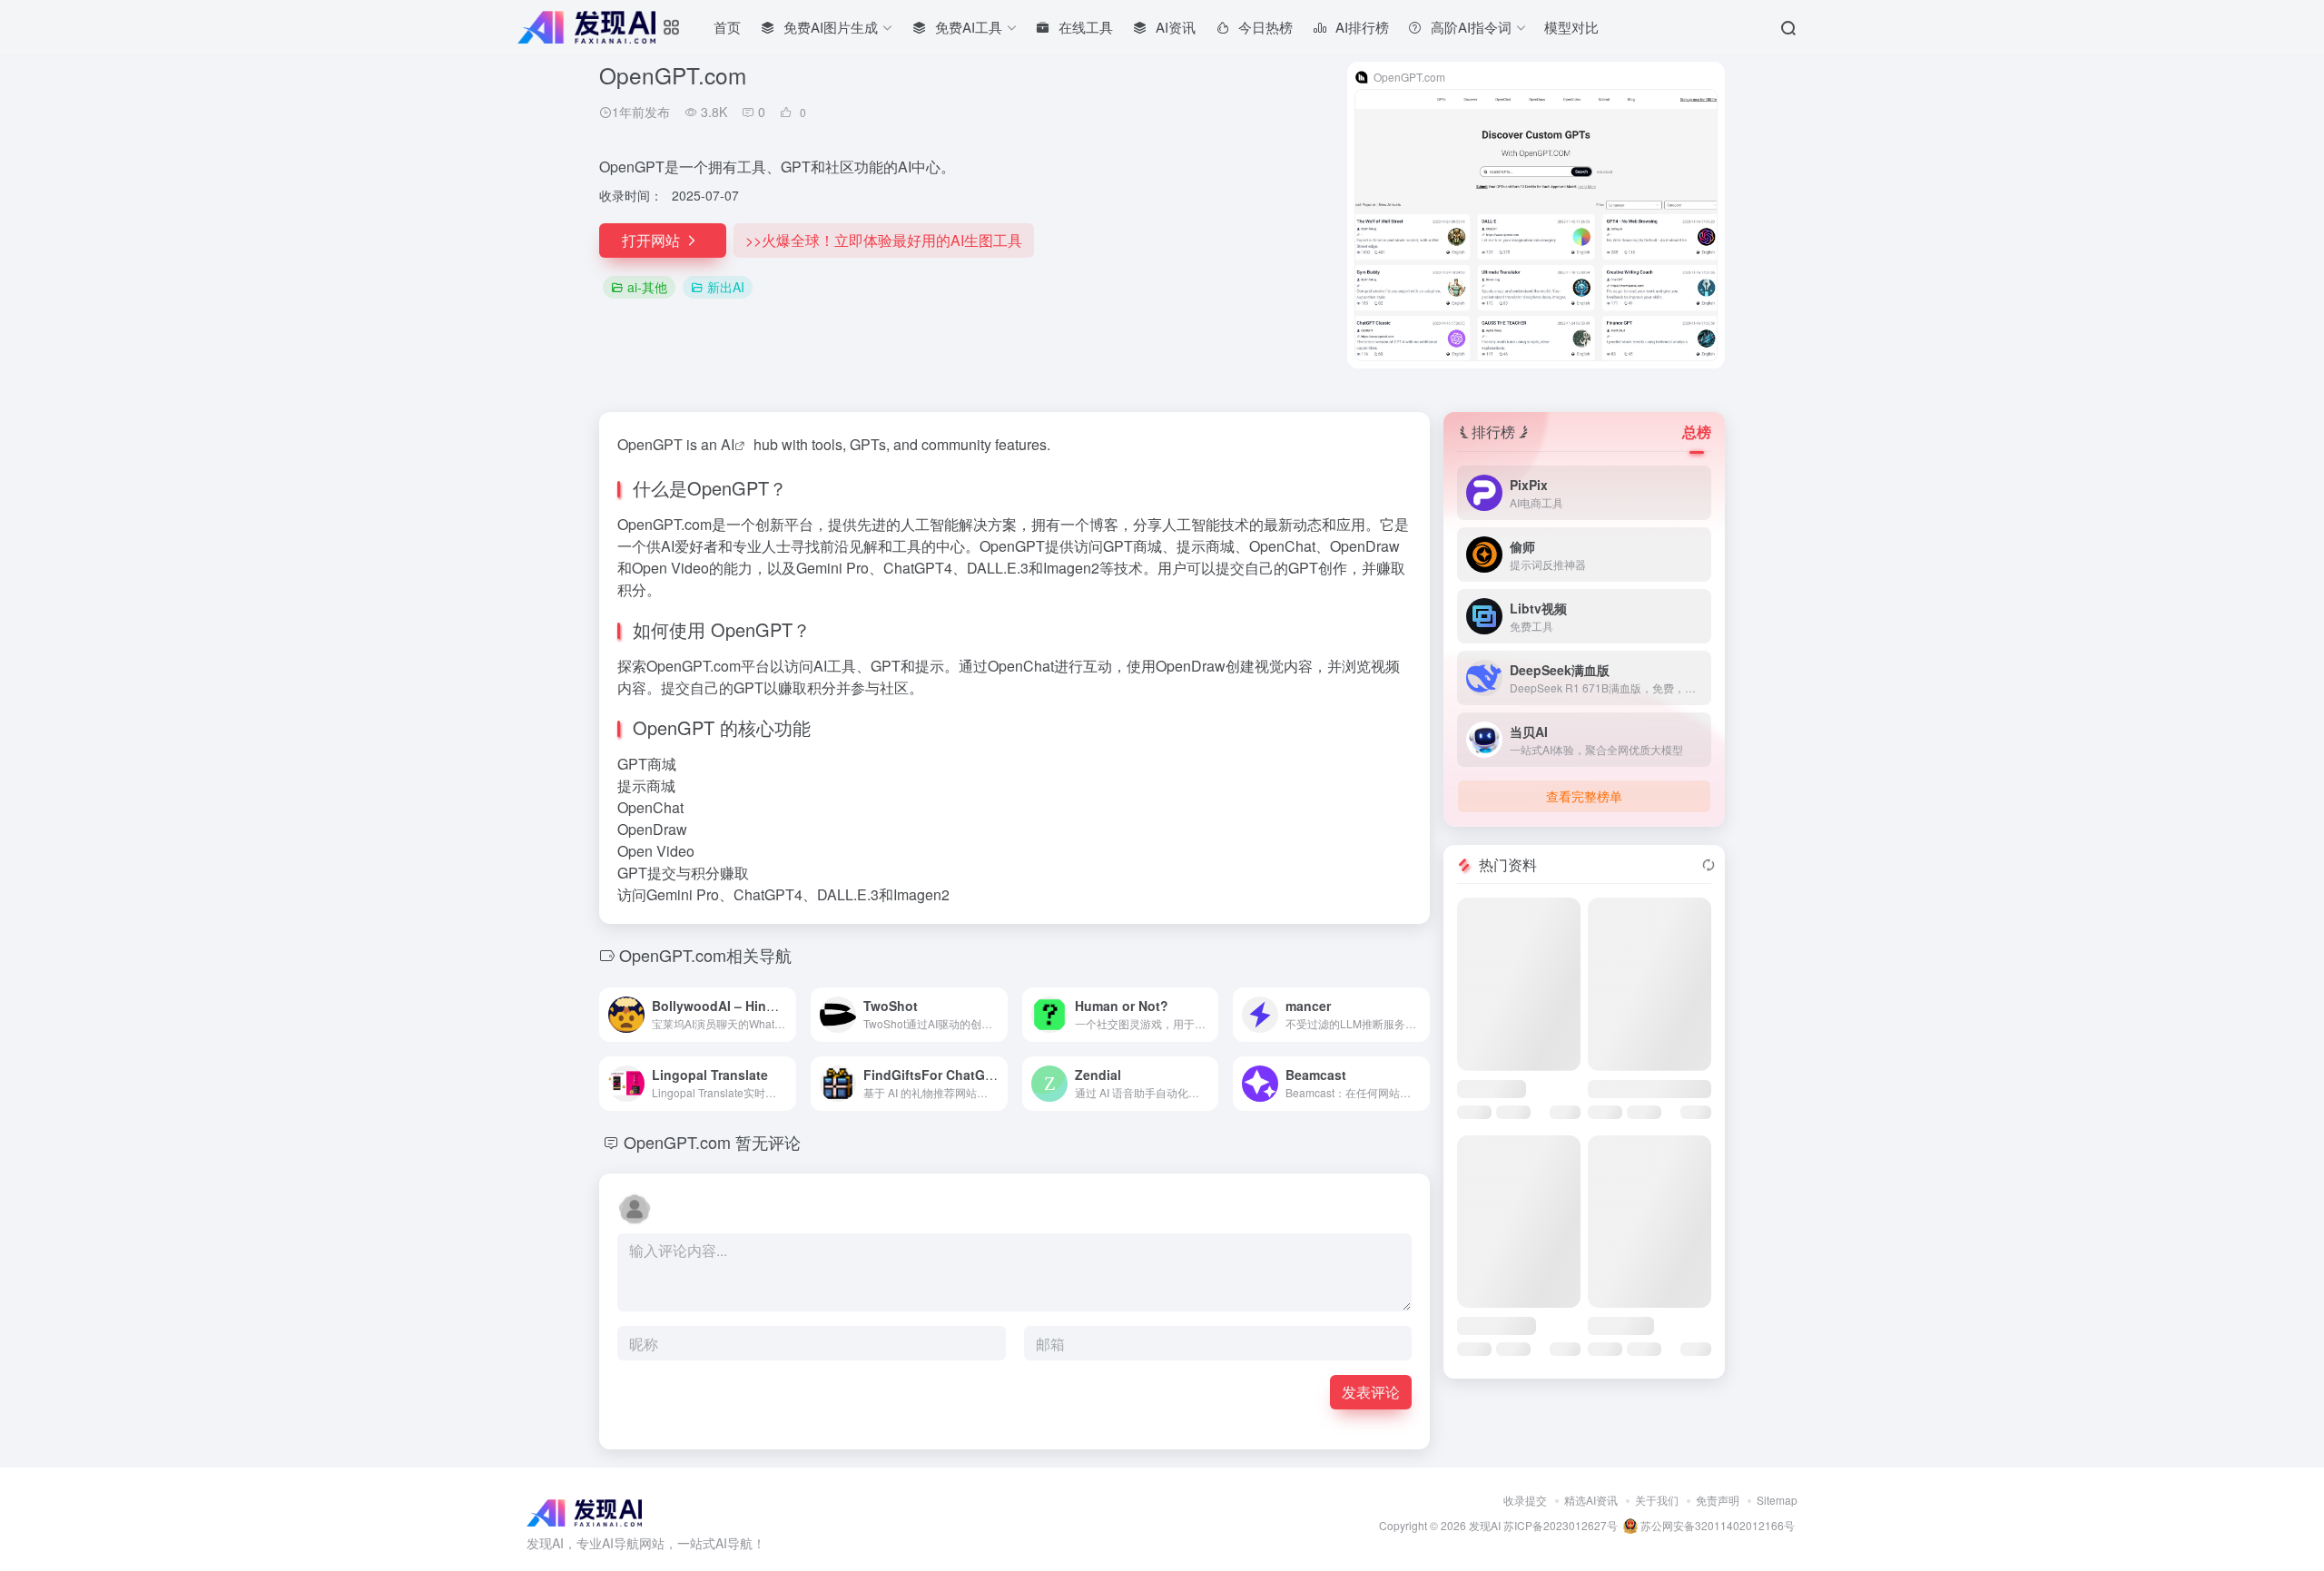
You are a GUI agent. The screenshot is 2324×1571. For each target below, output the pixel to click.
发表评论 (1371, 1392)
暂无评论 (768, 1142)
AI (728, 444)
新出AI (726, 287)
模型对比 (1571, 27)
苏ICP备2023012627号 (1561, 1525)
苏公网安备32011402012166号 (1716, 1525)
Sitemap (1777, 1500)
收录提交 (1525, 1500)
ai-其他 (647, 287)
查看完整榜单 (1584, 796)
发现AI (1485, 1525)
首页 (727, 27)
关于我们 (1657, 1500)
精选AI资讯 (1591, 1500)
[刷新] (1709, 865)
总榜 (1697, 432)
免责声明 (1718, 1500)
